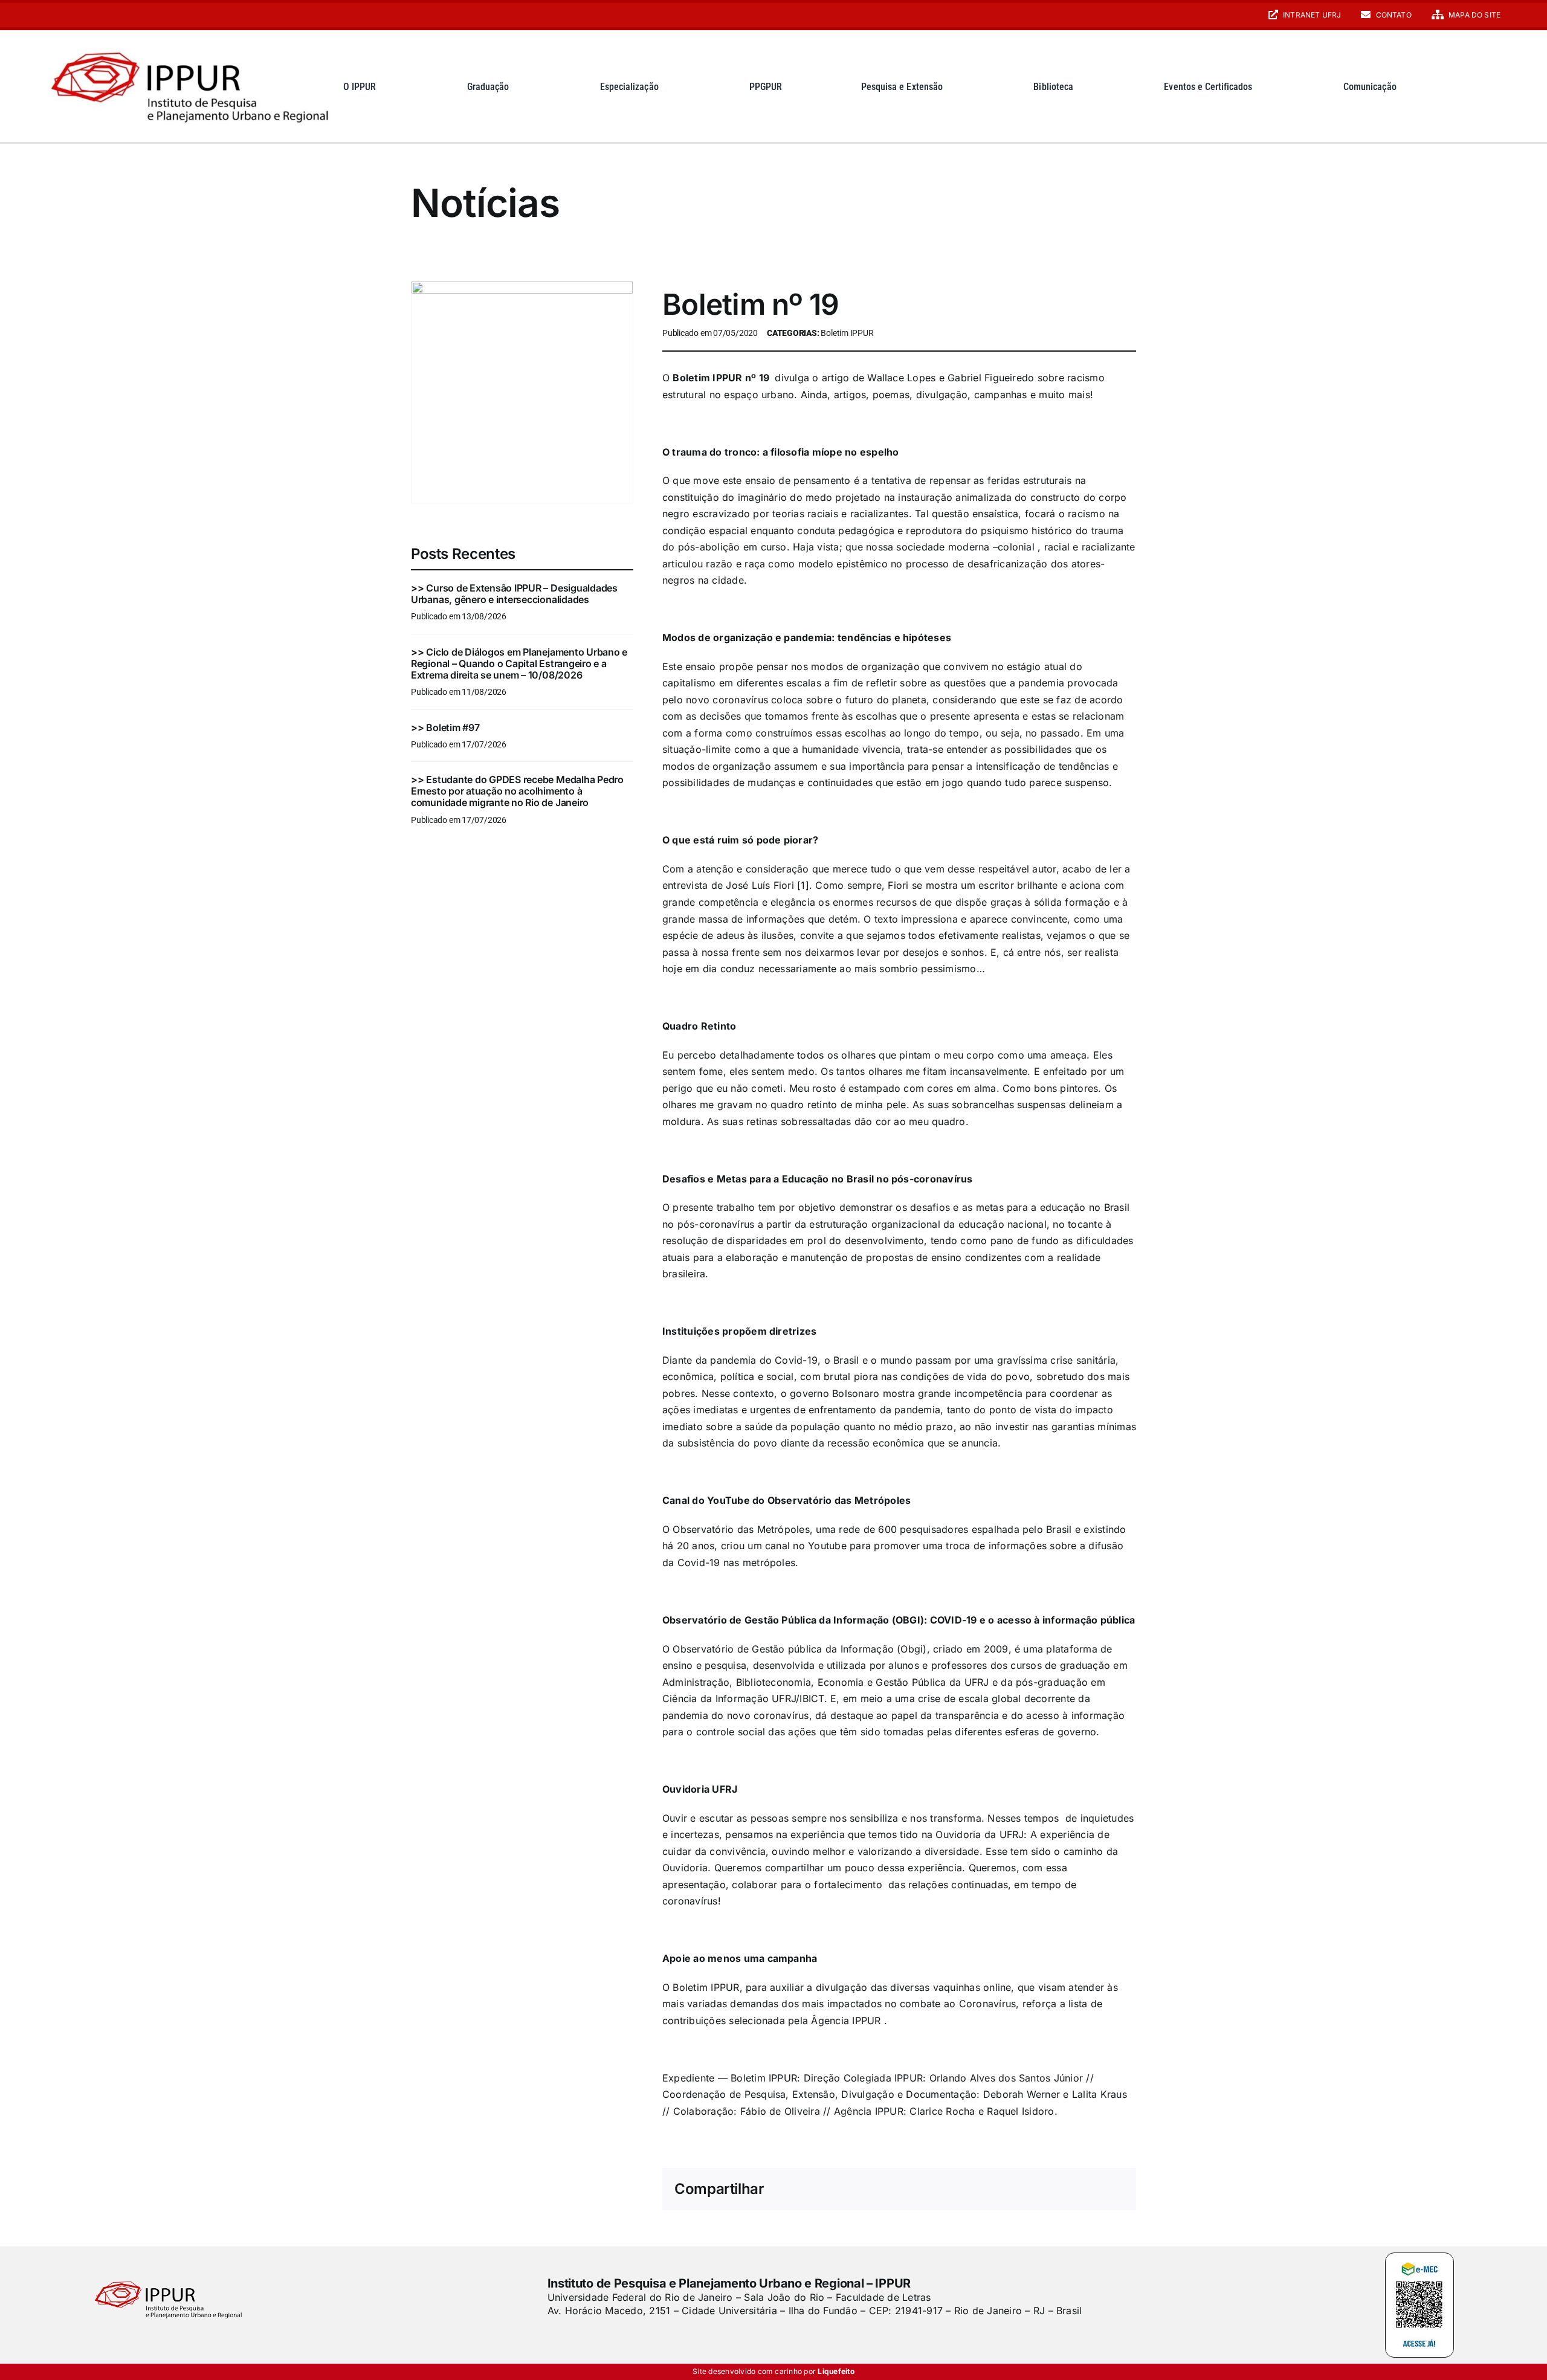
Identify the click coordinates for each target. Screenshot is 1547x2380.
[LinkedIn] (997, 2190)
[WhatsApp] (1017, 2190)
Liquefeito (836, 2371)
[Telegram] (1036, 2190)
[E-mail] (1095, 2190)
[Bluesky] (958, 2190)
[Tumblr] (1056, 2190)
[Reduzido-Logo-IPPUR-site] (192, 44)
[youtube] (69, 15)
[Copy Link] (1114, 2190)
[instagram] (50, 15)
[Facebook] (919, 2190)
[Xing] (1075, 2190)
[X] (939, 2190)
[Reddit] (978, 2190)
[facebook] (552, 2335)
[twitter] (572, 2335)
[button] (1491, 86)
